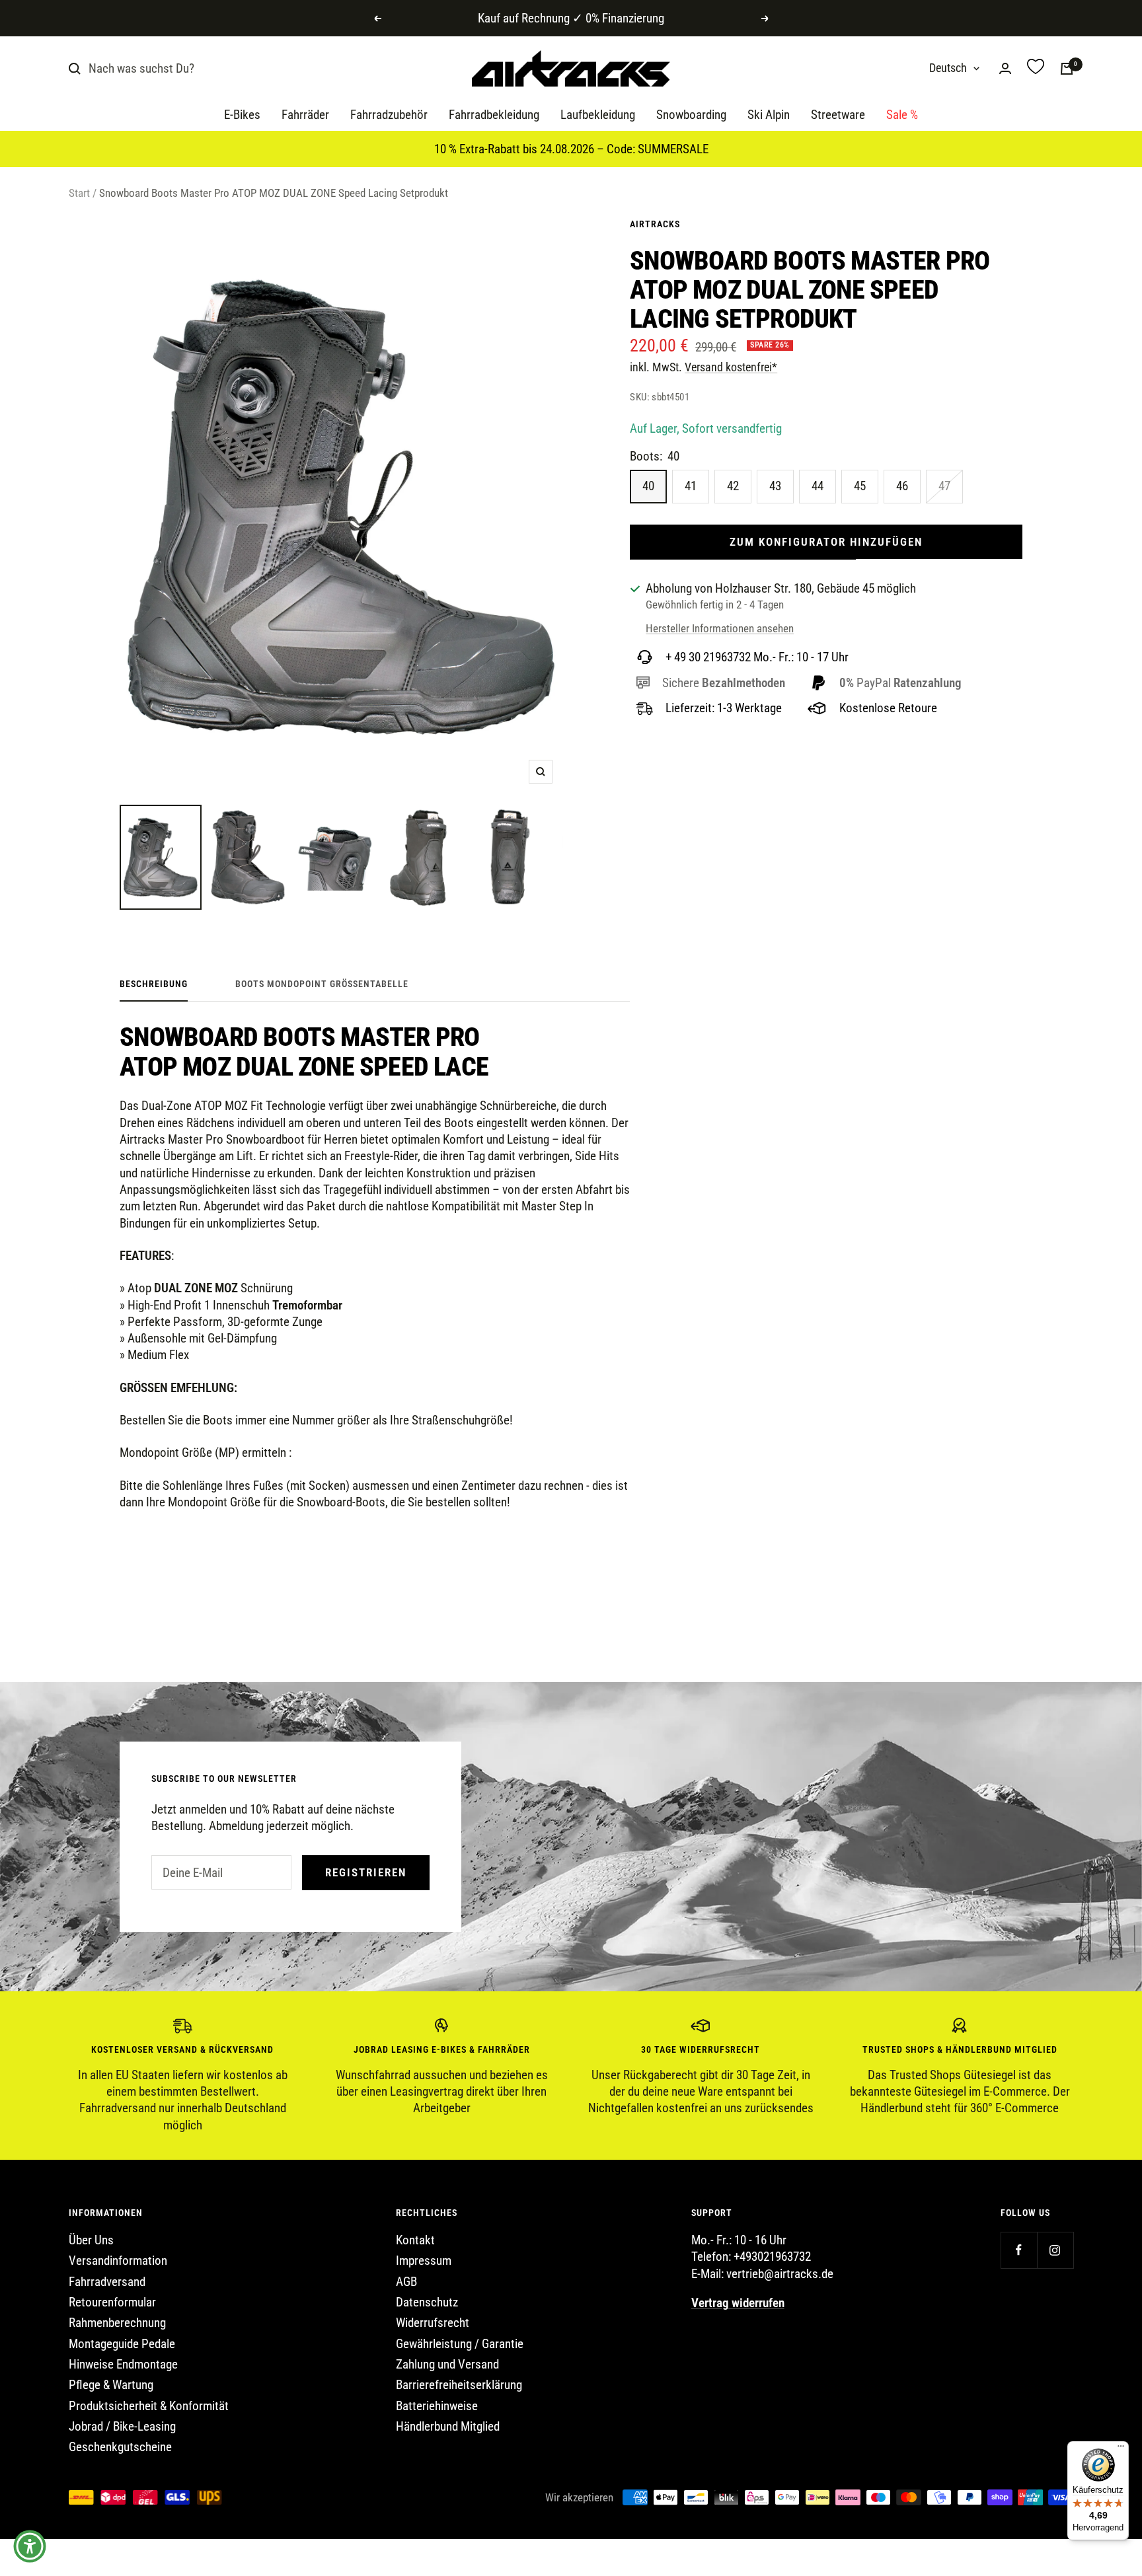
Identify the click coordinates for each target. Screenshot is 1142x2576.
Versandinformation (118, 2261)
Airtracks (655, 224)
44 (818, 486)
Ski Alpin (769, 115)
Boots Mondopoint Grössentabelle (322, 984)
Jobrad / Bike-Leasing (122, 2426)
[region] (571, 2076)
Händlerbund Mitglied (448, 2426)
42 (733, 486)
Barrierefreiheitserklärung (459, 2385)
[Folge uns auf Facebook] (1019, 2250)
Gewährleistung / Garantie (460, 2344)
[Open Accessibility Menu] (30, 2546)
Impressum (424, 2261)
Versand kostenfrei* (731, 367)
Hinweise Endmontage (123, 2364)
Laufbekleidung (598, 115)
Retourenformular (112, 2302)
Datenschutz (427, 2302)
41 (691, 486)
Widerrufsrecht (433, 2323)
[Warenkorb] (1067, 69)
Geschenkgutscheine (120, 2447)
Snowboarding (691, 115)
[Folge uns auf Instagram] (1055, 2250)
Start (79, 193)
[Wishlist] (1036, 68)
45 (860, 486)
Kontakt (415, 2240)
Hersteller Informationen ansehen (720, 628)
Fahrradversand (107, 2282)
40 (648, 486)
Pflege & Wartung (111, 2385)
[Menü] (1121, 2449)
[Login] (1005, 68)
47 (944, 486)
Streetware (838, 115)
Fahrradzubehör (389, 115)
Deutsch (948, 68)
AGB (406, 2282)
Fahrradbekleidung (494, 115)
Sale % (902, 115)
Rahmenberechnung (117, 2323)
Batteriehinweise (437, 2406)
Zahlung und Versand (447, 2364)
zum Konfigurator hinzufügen (826, 542)
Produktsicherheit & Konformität (149, 2406)
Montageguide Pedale (122, 2344)
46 (902, 486)
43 (775, 486)
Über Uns (91, 2240)
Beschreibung (154, 984)
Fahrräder (305, 115)
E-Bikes (242, 115)
